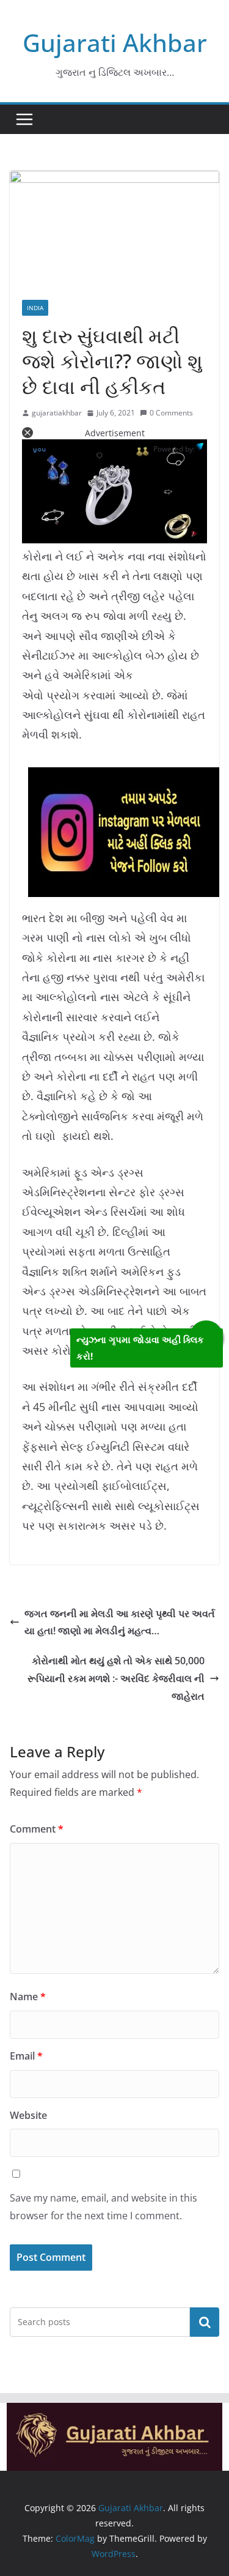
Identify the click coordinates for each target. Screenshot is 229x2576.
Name (28, 1997)
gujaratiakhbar (57, 413)
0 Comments (171, 413)
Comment (37, 1829)
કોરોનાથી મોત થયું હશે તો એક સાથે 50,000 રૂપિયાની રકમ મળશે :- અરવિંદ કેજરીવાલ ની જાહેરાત (116, 1678)
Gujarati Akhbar (115, 43)
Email (26, 2056)
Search (205, 2321)
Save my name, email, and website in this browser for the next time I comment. (104, 2207)
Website (28, 2115)
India (35, 308)
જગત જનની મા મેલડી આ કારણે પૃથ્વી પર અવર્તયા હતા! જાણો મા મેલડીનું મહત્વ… (120, 1622)
